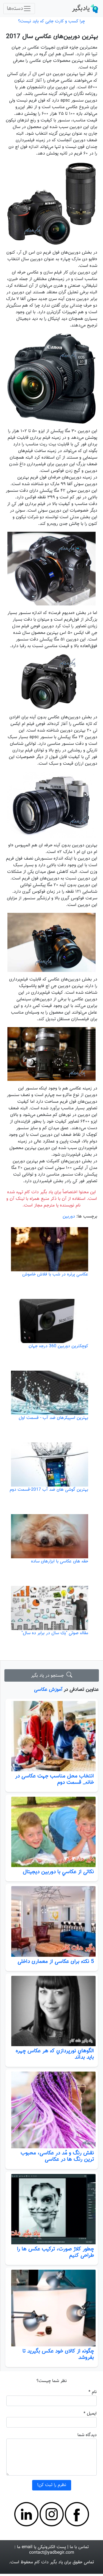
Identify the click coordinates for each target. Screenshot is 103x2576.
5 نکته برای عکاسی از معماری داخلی (56, 1961)
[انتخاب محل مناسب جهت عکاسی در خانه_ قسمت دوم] (51, 1736)
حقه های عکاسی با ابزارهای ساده (60, 1561)
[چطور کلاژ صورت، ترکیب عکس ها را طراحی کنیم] (51, 2209)
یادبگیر (81, 9)
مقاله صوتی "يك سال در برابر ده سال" (55, 1633)
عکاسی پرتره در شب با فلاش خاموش (55, 1274)
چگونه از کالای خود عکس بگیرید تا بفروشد (58, 2354)
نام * (93, 2392)
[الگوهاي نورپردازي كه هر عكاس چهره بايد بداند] (51, 2011)
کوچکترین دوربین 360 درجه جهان (58, 1346)
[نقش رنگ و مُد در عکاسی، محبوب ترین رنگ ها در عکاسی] (51, 2110)
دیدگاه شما (87, 2435)
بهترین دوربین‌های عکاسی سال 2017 (52, 37)
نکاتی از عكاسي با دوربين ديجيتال (58, 1872)
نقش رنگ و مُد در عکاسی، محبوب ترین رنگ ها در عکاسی (57, 2156)
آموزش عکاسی (48, 1690)
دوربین (69, 1217)
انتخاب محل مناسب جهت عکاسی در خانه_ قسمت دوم (55, 1779)
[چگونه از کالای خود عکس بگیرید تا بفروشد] (51, 2308)
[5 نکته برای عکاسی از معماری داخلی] (51, 1921)
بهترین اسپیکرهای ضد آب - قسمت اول (53, 1418)
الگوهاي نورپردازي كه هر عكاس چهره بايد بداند (55, 2054)
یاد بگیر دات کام (49, 2562)
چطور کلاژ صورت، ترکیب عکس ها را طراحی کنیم (55, 2252)
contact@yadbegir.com (52, 2553)
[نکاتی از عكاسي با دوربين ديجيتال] (51, 1832)
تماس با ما (79, 2547)
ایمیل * (90, 2414)
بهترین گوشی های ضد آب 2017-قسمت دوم (49, 1490)
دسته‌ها (15, 9)
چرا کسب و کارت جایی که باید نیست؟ (51, 21)
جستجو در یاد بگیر (49, 1676)
